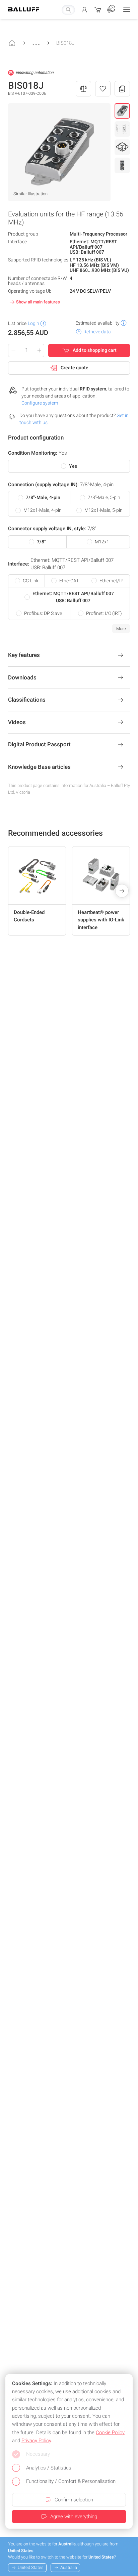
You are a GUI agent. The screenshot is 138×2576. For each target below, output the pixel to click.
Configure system (40, 403)
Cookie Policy (110, 2433)
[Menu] (127, 9)
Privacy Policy (36, 2441)
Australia (69, 2567)
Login (33, 323)
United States (31, 2567)
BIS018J (65, 43)
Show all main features (38, 302)
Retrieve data (97, 332)
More (121, 629)
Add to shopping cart (95, 350)
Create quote (75, 368)
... (36, 41)
